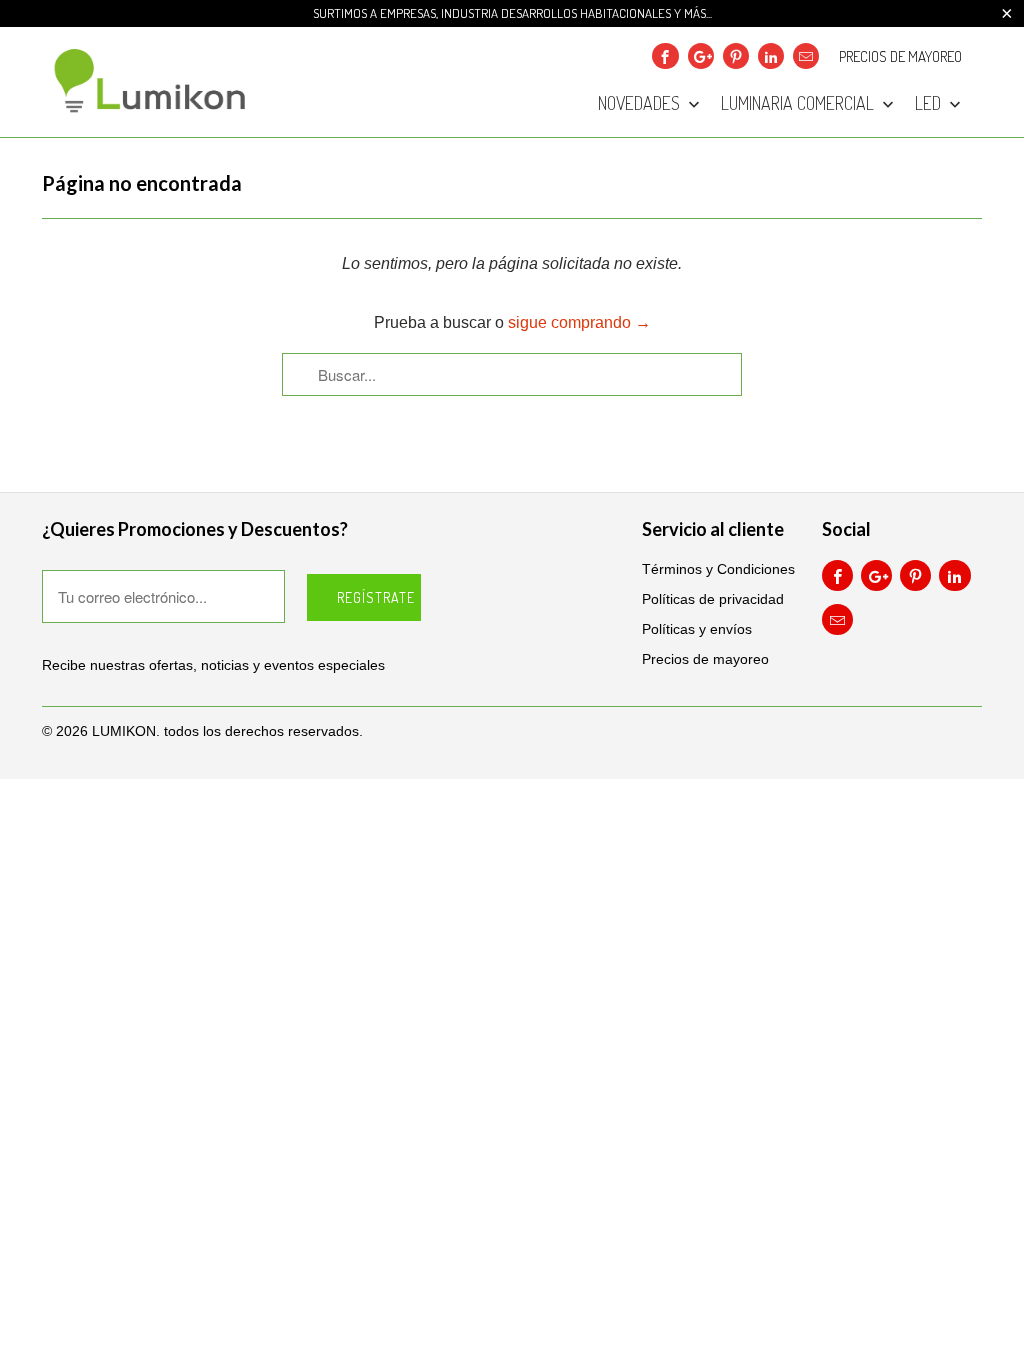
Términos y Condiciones (718, 569)
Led (930, 104)
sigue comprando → (579, 322)
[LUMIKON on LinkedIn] (771, 56)
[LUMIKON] (152, 80)
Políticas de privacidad (713, 599)
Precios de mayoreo (900, 57)
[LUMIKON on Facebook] (665, 56)
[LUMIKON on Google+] (701, 56)
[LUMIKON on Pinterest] (736, 56)
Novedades (641, 104)
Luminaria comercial (799, 104)
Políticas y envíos (697, 629)
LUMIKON (124, 731)
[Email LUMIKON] (806, 56)
